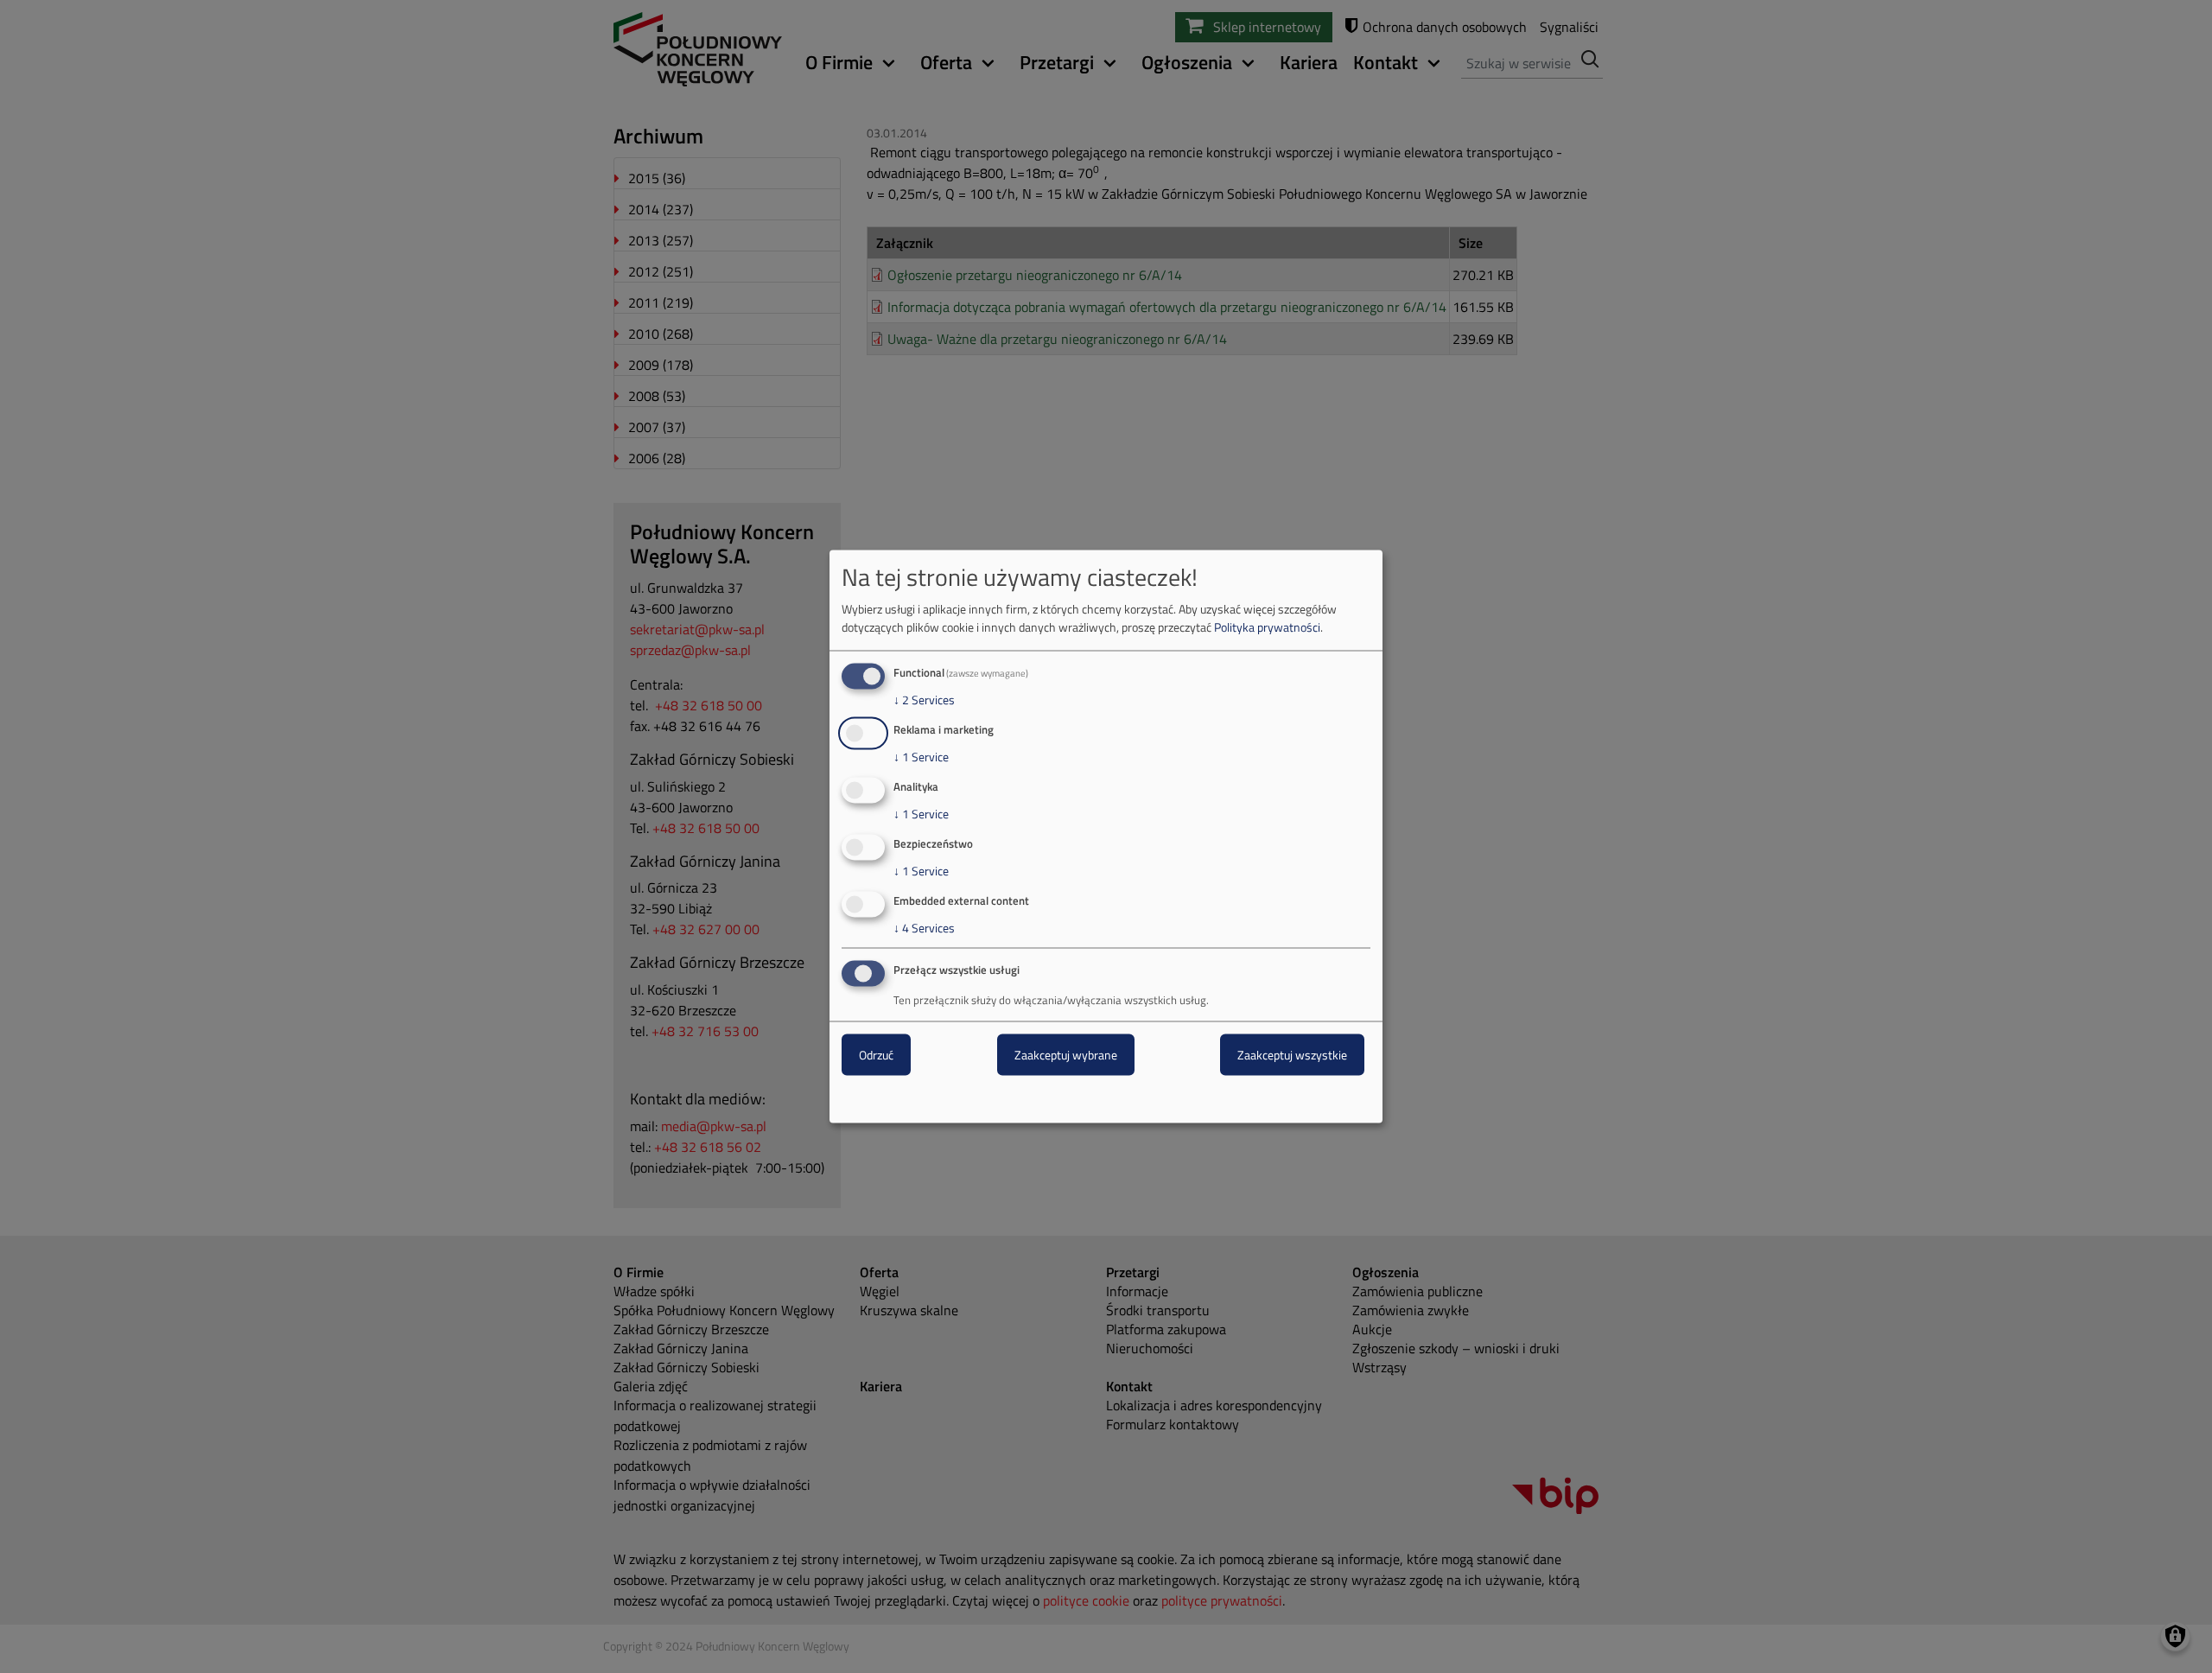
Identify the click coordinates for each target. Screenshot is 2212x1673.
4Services (924, 927)
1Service (921, 757)
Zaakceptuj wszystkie (1292, 1055)
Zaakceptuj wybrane (1066, 1055)
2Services (924, 700)
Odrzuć (876, 1055)
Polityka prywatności (1267, 627)
